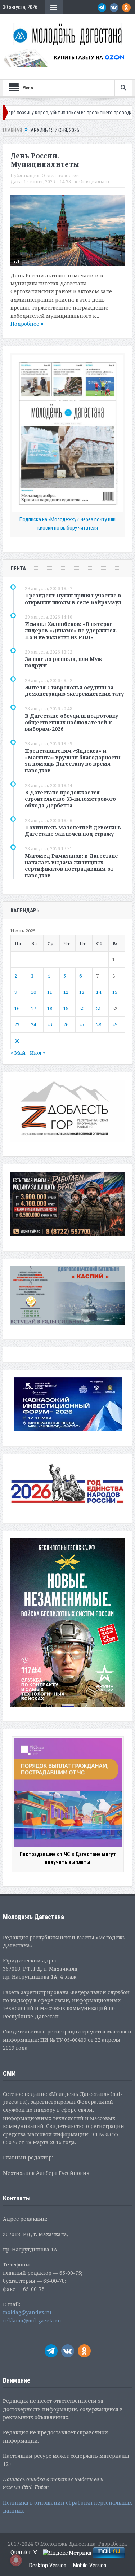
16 (17, 1008)
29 (115, 1024)
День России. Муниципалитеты (45, 160)
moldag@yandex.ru (27, 2312)
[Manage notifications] (16, 2560)
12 (66, 992)
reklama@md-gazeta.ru (32, 2320)
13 (82, 992)
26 (66, 1024)
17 (33, 1008)
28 (99, 1024)
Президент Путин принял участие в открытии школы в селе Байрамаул (73, 599)
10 (33, 992)
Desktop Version (48, 2565)
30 (17, 1041)
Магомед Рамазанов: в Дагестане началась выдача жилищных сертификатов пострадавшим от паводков (71, 866)
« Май (18, 1053)
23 (17, 1024)
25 (50, 1024)
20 (82, 1008)
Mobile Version (89, 2565)
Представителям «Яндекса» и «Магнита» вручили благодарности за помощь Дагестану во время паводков (73, 761)
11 (50, 992)
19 (66, 1008)
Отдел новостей (60, 175)
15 (115, 992)
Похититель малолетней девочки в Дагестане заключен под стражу (73, 831)
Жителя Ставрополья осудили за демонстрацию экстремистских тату (74, 691)
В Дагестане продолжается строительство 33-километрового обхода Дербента (70, 799)
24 (33, 1024)
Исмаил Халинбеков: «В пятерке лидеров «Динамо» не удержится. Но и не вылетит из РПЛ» (71, 630)
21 (99, 1008)
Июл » (38, 1053)
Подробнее (26, 324)
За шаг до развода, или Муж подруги (63, 662)
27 (82, 1024)
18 (50, 1008)
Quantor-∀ (24, 2552)
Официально (94, 182)
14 (99, 992)
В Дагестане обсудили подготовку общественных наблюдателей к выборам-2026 (71, 722)
